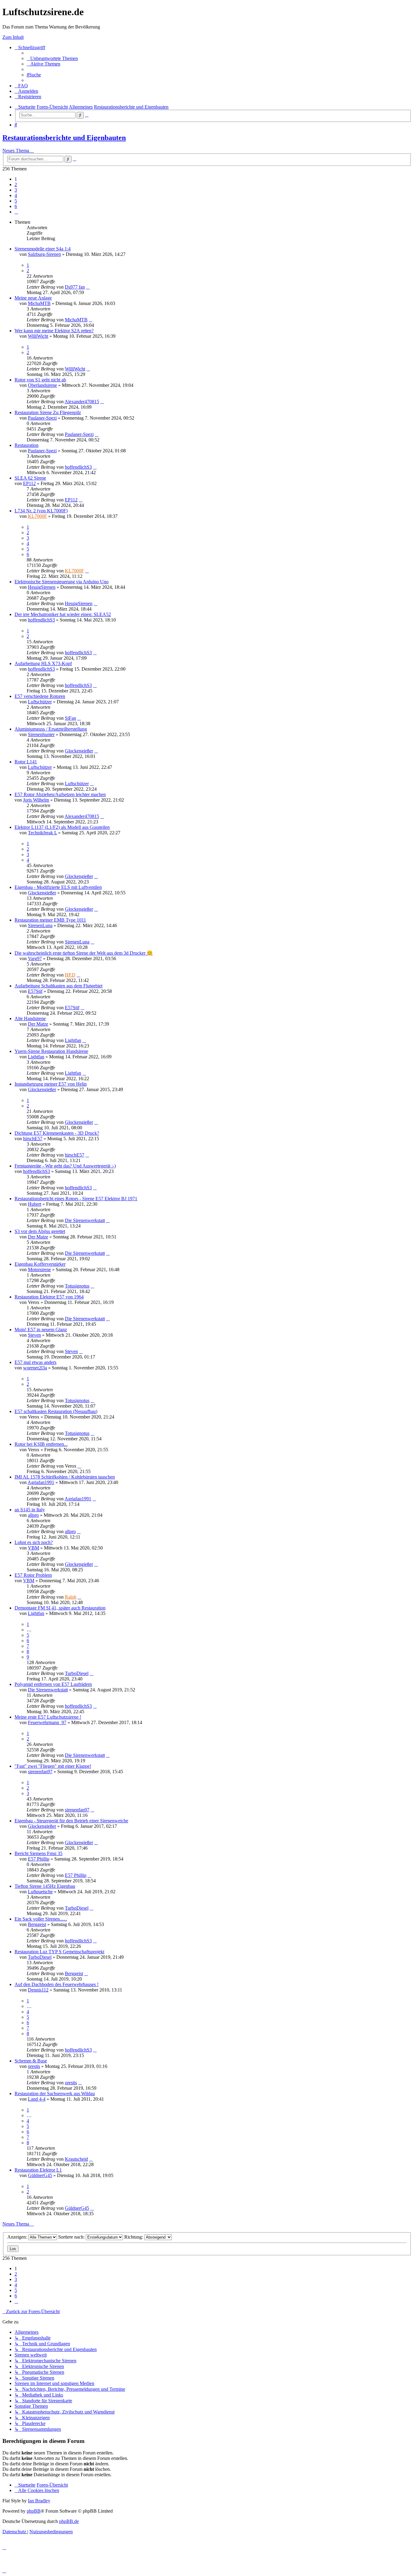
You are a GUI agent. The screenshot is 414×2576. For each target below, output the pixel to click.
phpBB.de (69, 2521)
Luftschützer (40, 702)
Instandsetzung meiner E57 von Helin (51, 1084)
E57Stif (35, 991)
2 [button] (16, 184)
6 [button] (16, 206)
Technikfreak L (42, 833)
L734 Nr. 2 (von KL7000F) (41, 511)
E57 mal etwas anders (35, 1362)
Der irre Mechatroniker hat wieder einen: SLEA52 (63, 614)
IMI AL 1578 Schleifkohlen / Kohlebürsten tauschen (65, 1477)
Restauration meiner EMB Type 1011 (50, 920)
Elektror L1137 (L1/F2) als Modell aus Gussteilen (62, 827)
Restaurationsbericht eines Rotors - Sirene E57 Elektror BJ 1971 (76, 1199)
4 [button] (16, 195)
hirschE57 (33, 1139)
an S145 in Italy (30, 1510)
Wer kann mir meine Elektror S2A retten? (54, 331)
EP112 (29, 483)
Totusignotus (77, 1286)
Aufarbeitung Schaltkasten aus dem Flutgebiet (58, 986)
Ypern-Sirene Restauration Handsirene (51, 1051)
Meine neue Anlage (33, 298)
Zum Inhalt (13, 37)
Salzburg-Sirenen (44, 254)
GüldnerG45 (40, 2175)
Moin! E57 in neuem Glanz (41, 1330)
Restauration (27, 445)
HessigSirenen (42, 587)
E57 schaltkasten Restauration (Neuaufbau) (56, 1411)
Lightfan (73, 1040)
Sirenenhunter (41, 734)
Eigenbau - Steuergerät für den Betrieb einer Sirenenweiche (71, 1821)
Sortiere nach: (72, 2237)
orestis (34, 2066)
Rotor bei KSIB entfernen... (41, 1444)
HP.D (70, 975)
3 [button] (16, 190)
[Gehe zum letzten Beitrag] (88, 287)
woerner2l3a (35, 1368)
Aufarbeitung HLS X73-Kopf (43, 663)
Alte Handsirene (30, 1018)
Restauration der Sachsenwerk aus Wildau (55, 2094)
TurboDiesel (77, 1673)
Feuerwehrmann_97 (47, 1722)
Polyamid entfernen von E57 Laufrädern (53, 1684)
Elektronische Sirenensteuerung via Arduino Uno (62, 582)
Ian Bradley (39, 2501)
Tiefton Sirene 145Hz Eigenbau (45, 1886)
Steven (34, 1335)
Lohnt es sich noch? (34, 1542)
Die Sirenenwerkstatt (85, 1220)
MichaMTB (39, 303)
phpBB (34, 2511)
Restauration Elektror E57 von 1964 (49, 1297)
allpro (33, 1515)
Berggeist (37, 1924)
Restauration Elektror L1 (38, 2170)
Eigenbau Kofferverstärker (40, 1264)
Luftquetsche (40, 1892)
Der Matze (38, 1024)
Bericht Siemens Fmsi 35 (38, 1853)
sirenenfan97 (40, 1772)
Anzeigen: (18, 2237)
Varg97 (35, 958)
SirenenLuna (40, 925)
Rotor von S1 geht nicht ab (40, 380)
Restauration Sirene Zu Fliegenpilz (48, 412)
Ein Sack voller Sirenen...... (41, 1919)
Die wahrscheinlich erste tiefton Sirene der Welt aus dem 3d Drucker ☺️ (84, 953)
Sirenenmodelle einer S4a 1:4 (43, 249)
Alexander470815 (82, 402)
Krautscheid (76, 2159)
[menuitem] (52, 58)
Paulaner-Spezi (42, 418)
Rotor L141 (26, 762)
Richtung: (134, 2237)
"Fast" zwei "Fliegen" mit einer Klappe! (53, 1766)
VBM (33, 1548)
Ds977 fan (75, 287)
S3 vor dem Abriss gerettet (40, 1231)
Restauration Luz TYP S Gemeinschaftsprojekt (59, 1952)
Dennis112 (38, 1990)
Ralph (71, 1597)
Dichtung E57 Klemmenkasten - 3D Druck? (57, 1133)
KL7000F (37, 516)
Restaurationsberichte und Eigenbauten (64, 138)
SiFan (70, 718)
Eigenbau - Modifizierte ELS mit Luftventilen (58, 887)
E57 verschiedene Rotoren (40, 696)
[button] (16, 212)
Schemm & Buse (31, 2061)
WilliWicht (38, 336)
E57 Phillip (39, 1859)
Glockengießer (79, 751)
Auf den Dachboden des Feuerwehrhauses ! (57, 1984)
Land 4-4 (37, 2099)
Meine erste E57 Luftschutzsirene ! (48, 1717)
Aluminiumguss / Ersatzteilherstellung (51, 729)
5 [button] (16, 201)
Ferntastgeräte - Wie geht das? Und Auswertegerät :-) (65, 1166)
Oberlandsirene (42, 385)
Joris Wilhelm (36, 800)
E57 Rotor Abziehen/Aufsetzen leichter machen (60, 794)
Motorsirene (39, 1270)
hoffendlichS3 (78, 467)
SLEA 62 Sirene (30, 478)
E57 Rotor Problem (33, 1575)
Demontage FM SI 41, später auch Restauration (60, 1608)
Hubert (35, 1204)
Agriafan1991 (41, 1482)
